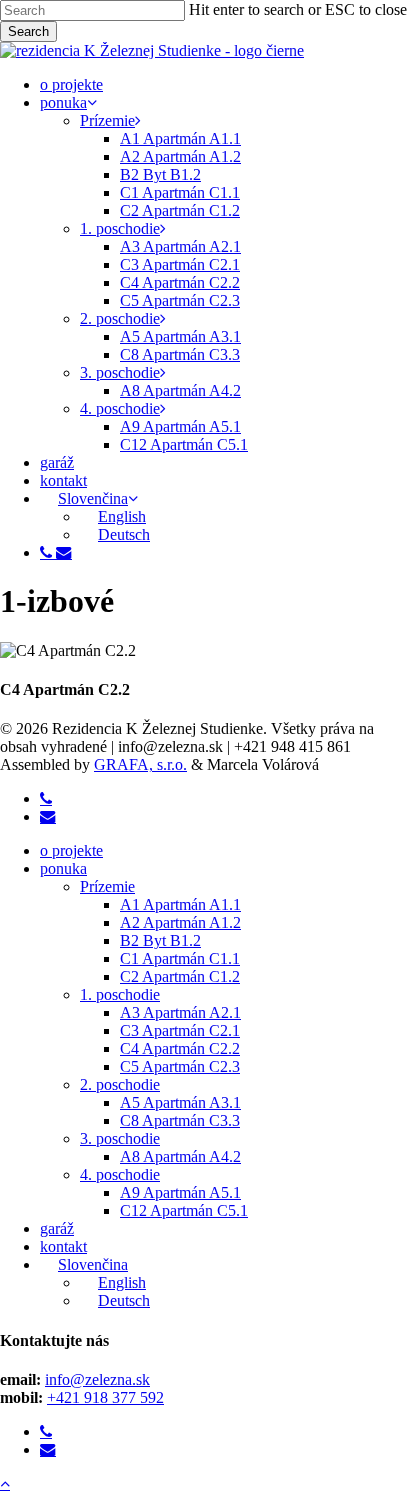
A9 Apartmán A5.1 (180, 1192)
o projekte (71, 850)
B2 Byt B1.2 (160, 940)
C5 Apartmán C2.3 (180, 1066)
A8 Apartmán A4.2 (180, 1156)
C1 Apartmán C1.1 (180, 958)
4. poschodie (120, 1174)
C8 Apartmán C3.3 (180, 1120)
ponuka (63, 868)
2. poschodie (120, 1084)
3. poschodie (120, 1138)
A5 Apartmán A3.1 (180, 1102)
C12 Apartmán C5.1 (184, 1210)
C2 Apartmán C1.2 (180, 976)
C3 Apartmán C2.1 (180, 1030)
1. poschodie (120, 994)
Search (28, 31)
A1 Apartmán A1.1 (180, 904)
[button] (5, 1483)
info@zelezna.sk (97, 1379)
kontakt (63, 1246)
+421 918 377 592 (105, 1397)
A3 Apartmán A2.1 (180, 1012)
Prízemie (107, 886)
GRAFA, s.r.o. (140, 764)
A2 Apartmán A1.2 (180, 922)
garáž (57, 1228)
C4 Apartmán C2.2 (180, 1048)
